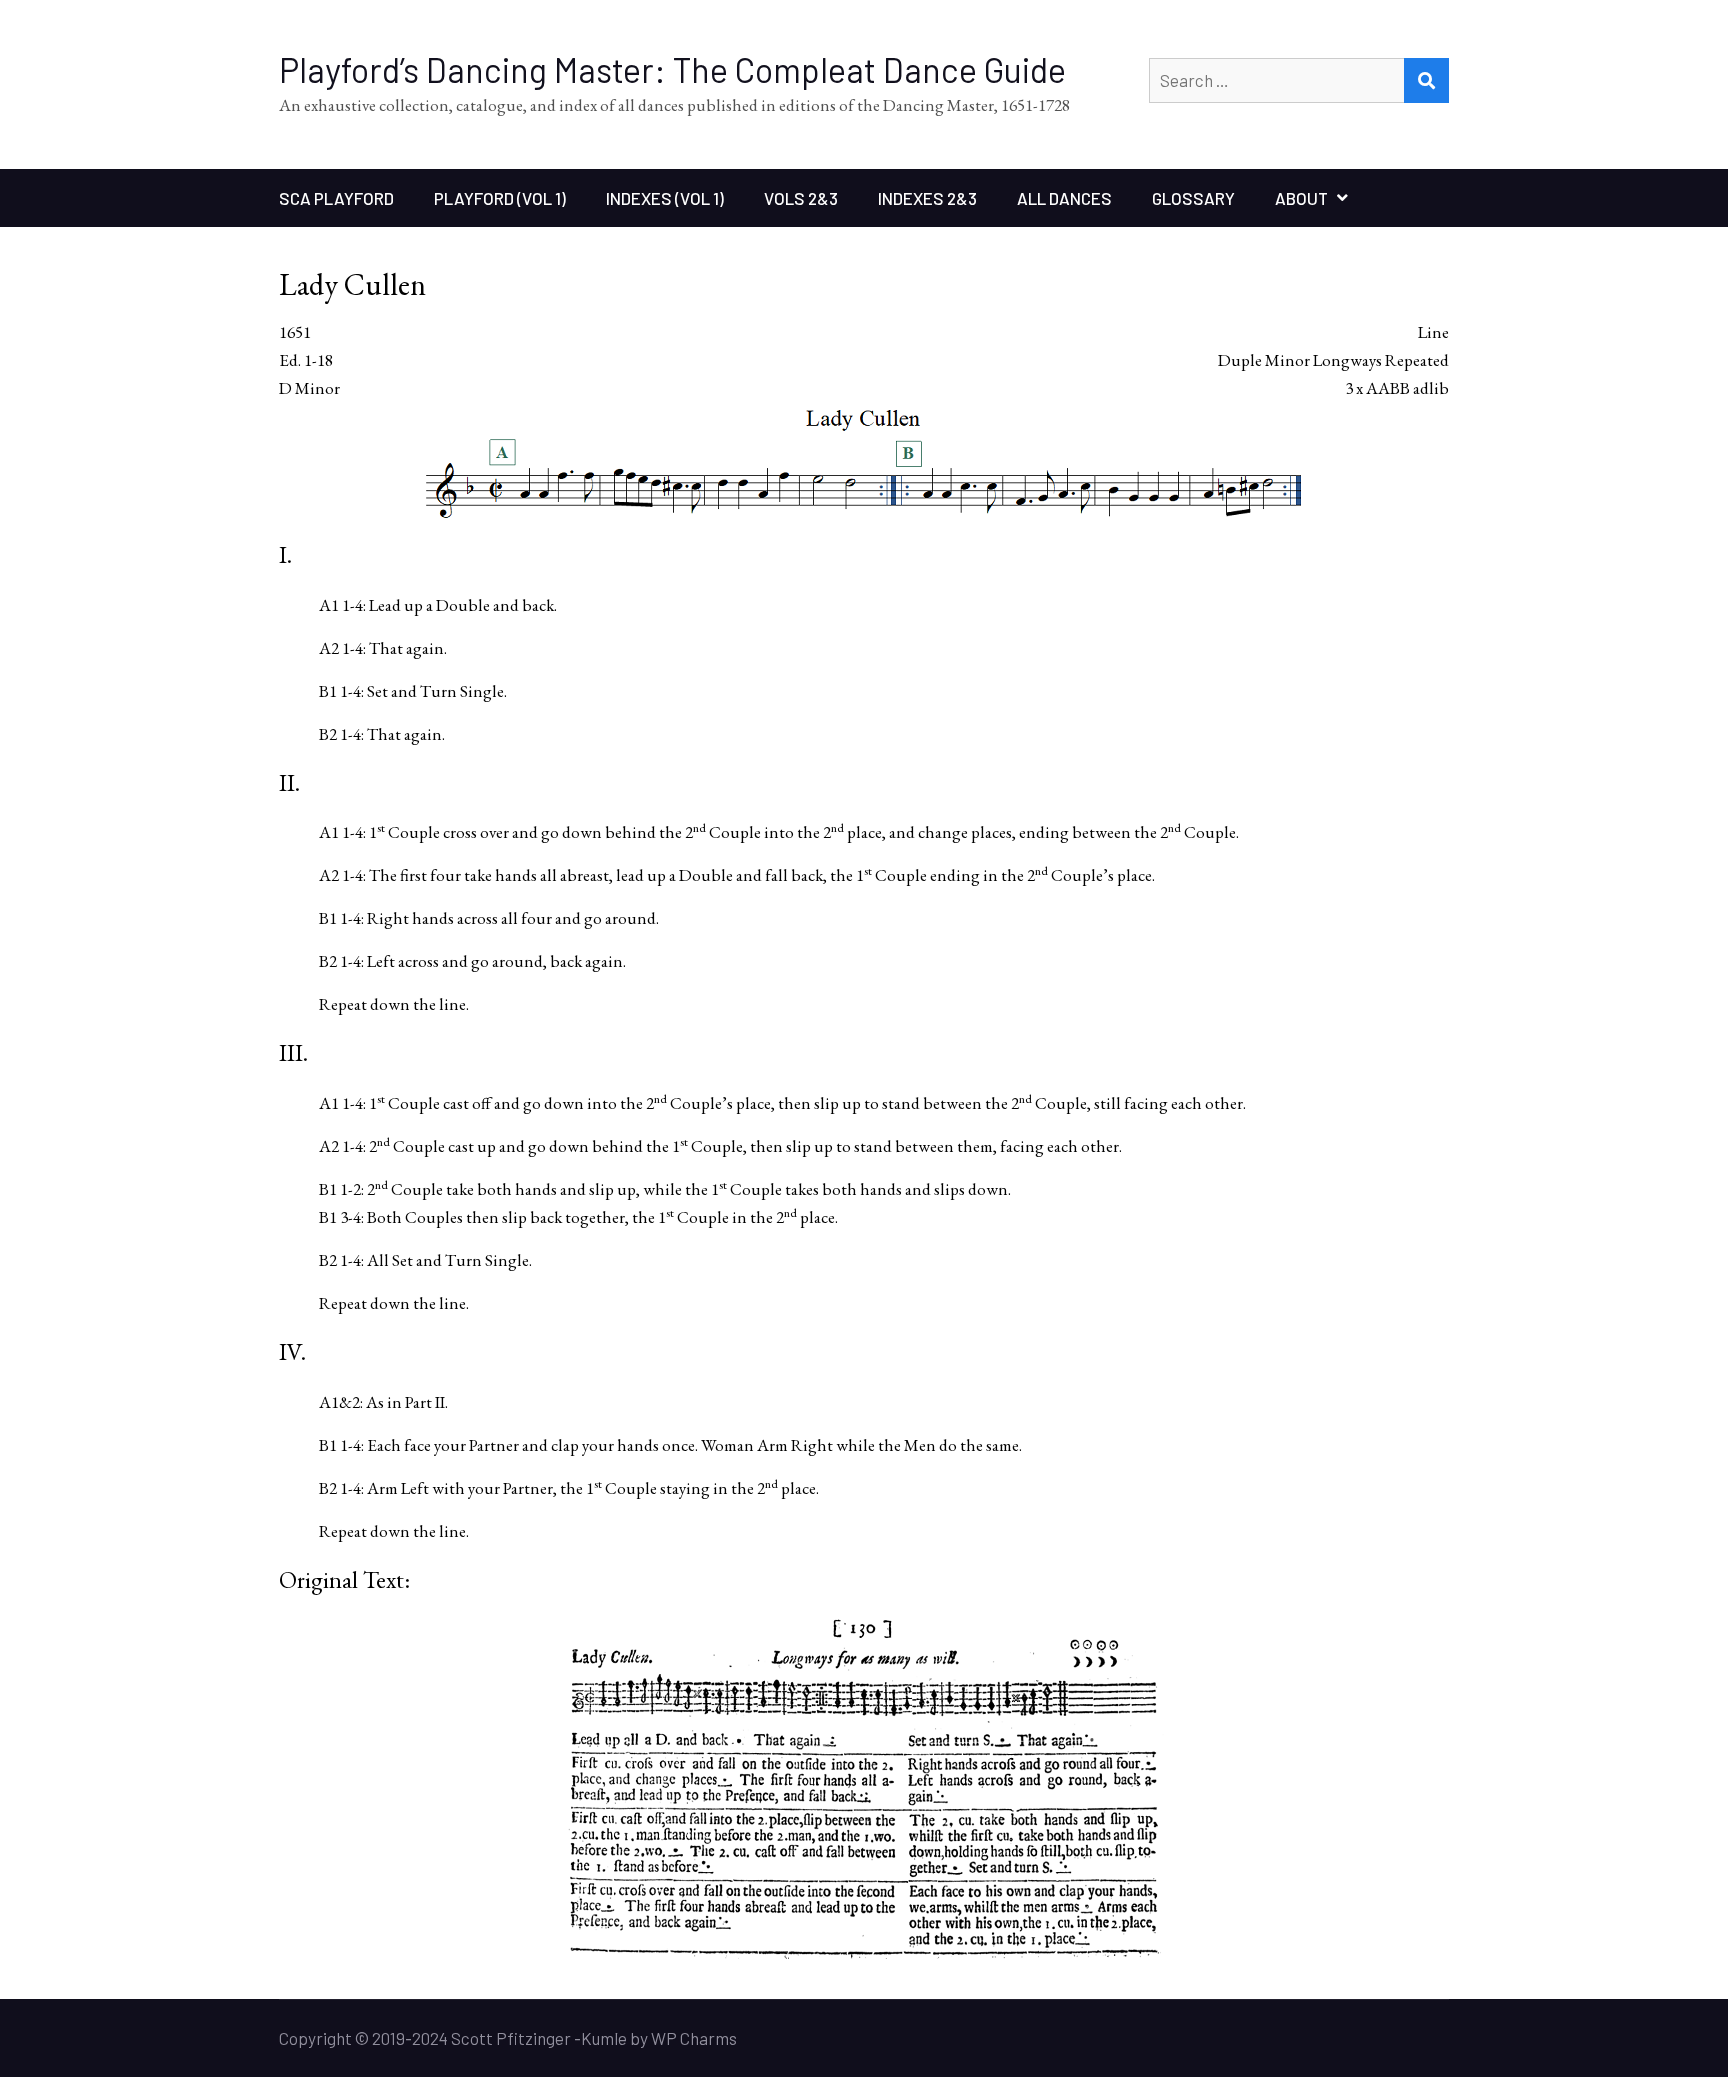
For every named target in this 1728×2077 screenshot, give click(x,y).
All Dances (1064, 198)
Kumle (604, 2038)
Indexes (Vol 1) (665, 198)
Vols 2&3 (801, 198)
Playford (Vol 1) (500, 198)
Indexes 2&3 (927, 198)
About (1301, 198)
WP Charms (694, 2038)
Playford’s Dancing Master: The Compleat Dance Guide (672, 69)
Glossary (1193, 198)
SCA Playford (336, 198)
